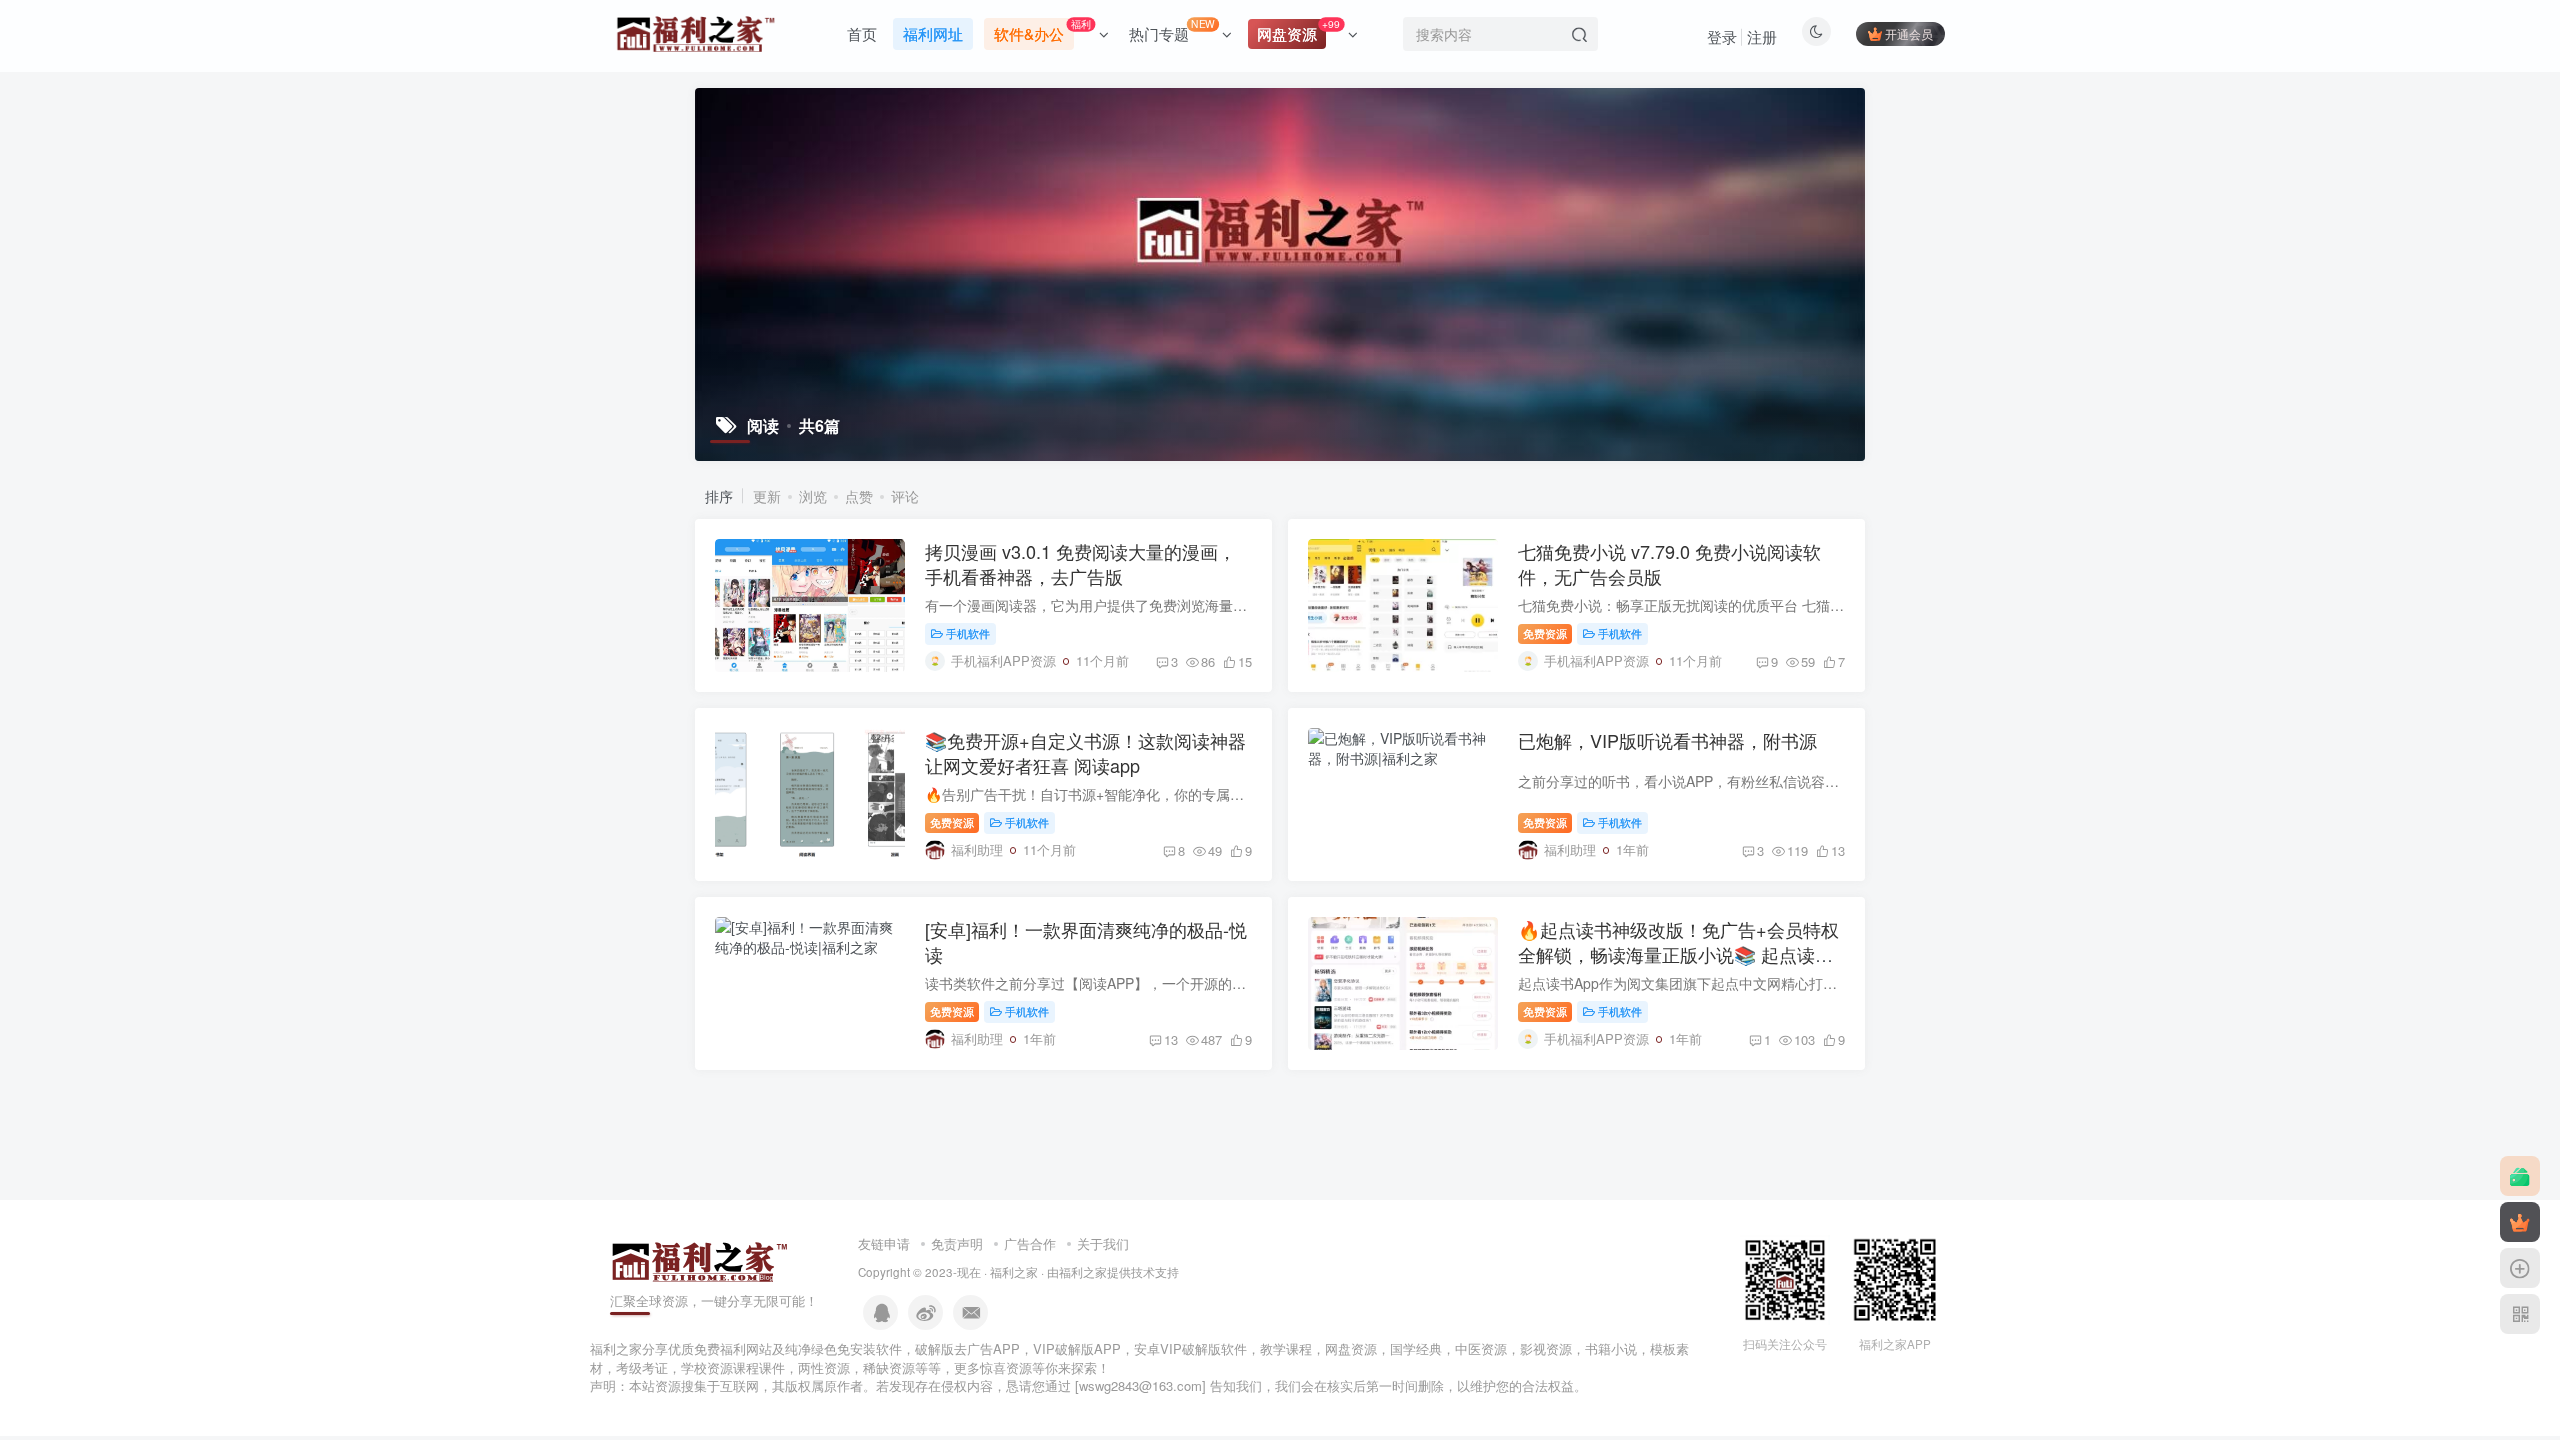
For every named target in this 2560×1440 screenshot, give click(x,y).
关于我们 (1103, 1243)
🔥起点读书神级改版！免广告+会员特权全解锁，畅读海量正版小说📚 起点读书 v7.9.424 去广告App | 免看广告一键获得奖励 (1678, 967)
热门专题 (1172, 30)
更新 (767, 496)
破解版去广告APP (967, 1348)
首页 (862, 33)
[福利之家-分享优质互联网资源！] (700, 1259)
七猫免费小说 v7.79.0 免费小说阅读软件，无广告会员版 (1669, 563)
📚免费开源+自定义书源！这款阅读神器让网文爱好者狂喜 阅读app (1085, 752)
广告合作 (1030, 1243)
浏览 (813, 496)
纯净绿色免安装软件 (843, 1348)
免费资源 (1545, 633)
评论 (905, 496)
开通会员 (1909, 33)
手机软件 (968, 633)
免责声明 (957, 1243)
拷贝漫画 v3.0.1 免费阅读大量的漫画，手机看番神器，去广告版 (1080, 563)
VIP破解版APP (1077, 1348)
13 (1171, 1039)
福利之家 (1014, 1272)
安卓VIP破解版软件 (1190, 1348)
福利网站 (746, 1348)
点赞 (859, 496)
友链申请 (884, 1243)
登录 (1722, 36)
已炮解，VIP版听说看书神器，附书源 (1667, 740)
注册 (1762, 36)
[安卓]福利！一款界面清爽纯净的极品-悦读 (1086, 941)
